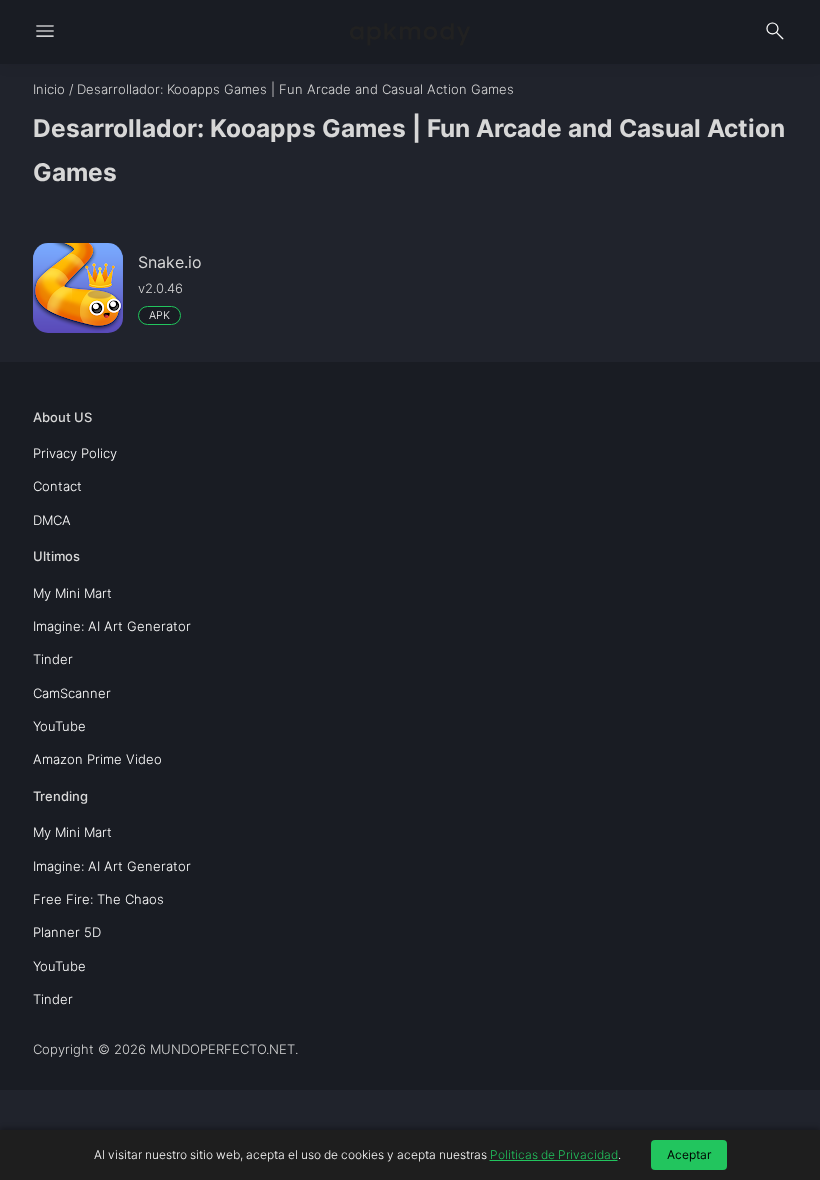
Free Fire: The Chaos (98, 899)
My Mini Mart (72, 593)
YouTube (59, 726)
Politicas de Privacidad (554, 1154)
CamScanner (72, 693)
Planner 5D (67, 932)
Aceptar (689, 1154)
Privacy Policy (75, 453)
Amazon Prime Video (97, 759)
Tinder (53, 659)
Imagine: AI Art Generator (112, 626)
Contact (57, 486)
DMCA (52, 520)
